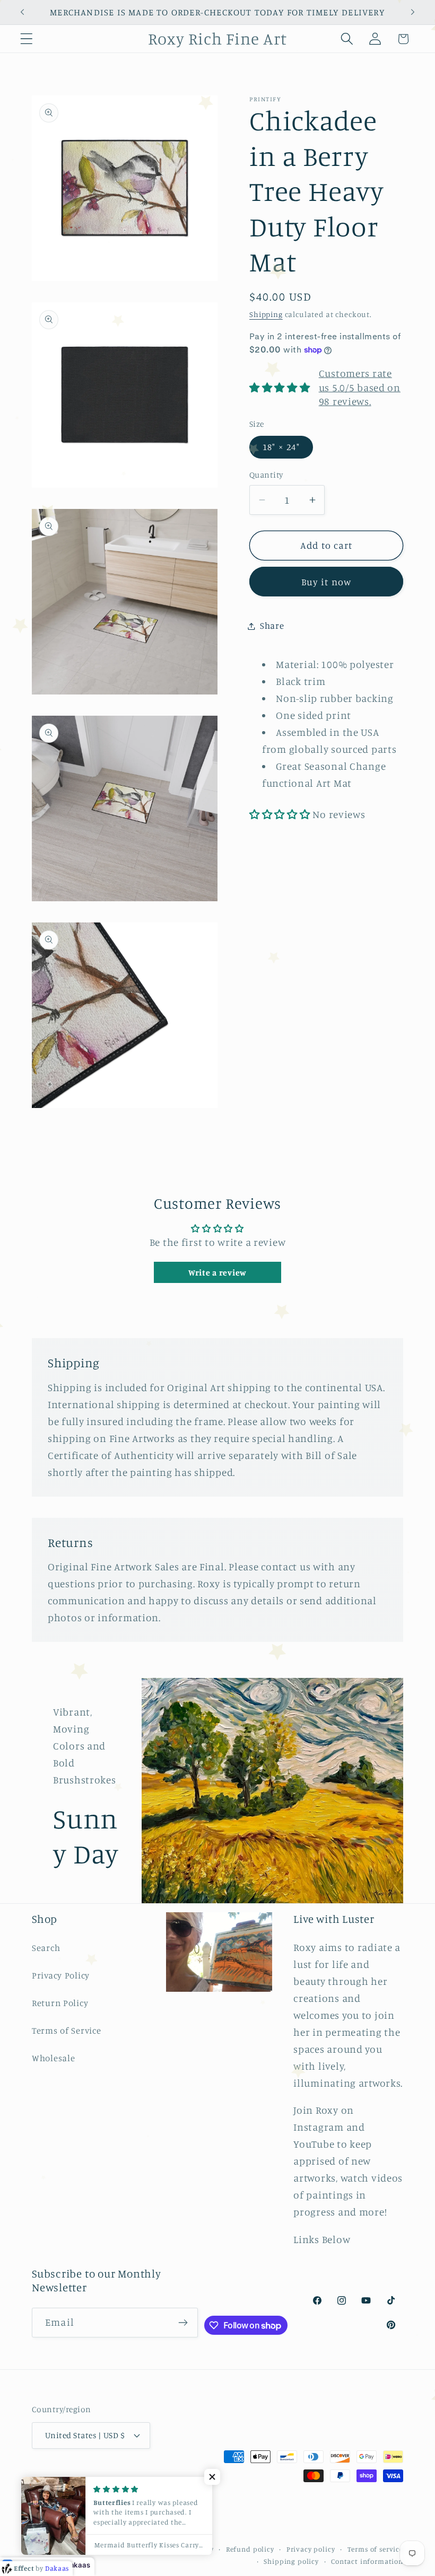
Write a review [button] (217, 1272)
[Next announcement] (413, 12)
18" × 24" (281, 447)
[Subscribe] (183, 2323)
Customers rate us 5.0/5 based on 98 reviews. (360, 388)
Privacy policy (311, 2549)
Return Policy (60, 2003)
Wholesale (53, 2058)
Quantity (266, 475)
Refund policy (250, 2549)
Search (46, 1948)
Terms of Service (67, 2030)
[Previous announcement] (22, 12)
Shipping (266, 314)
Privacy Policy (61, 1975)
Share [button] (272, 626)
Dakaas (77, 2565)
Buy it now (327, 582)
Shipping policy (291, 2561)
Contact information (367, 2561)
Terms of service (375, 2549)
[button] (27, 39)
